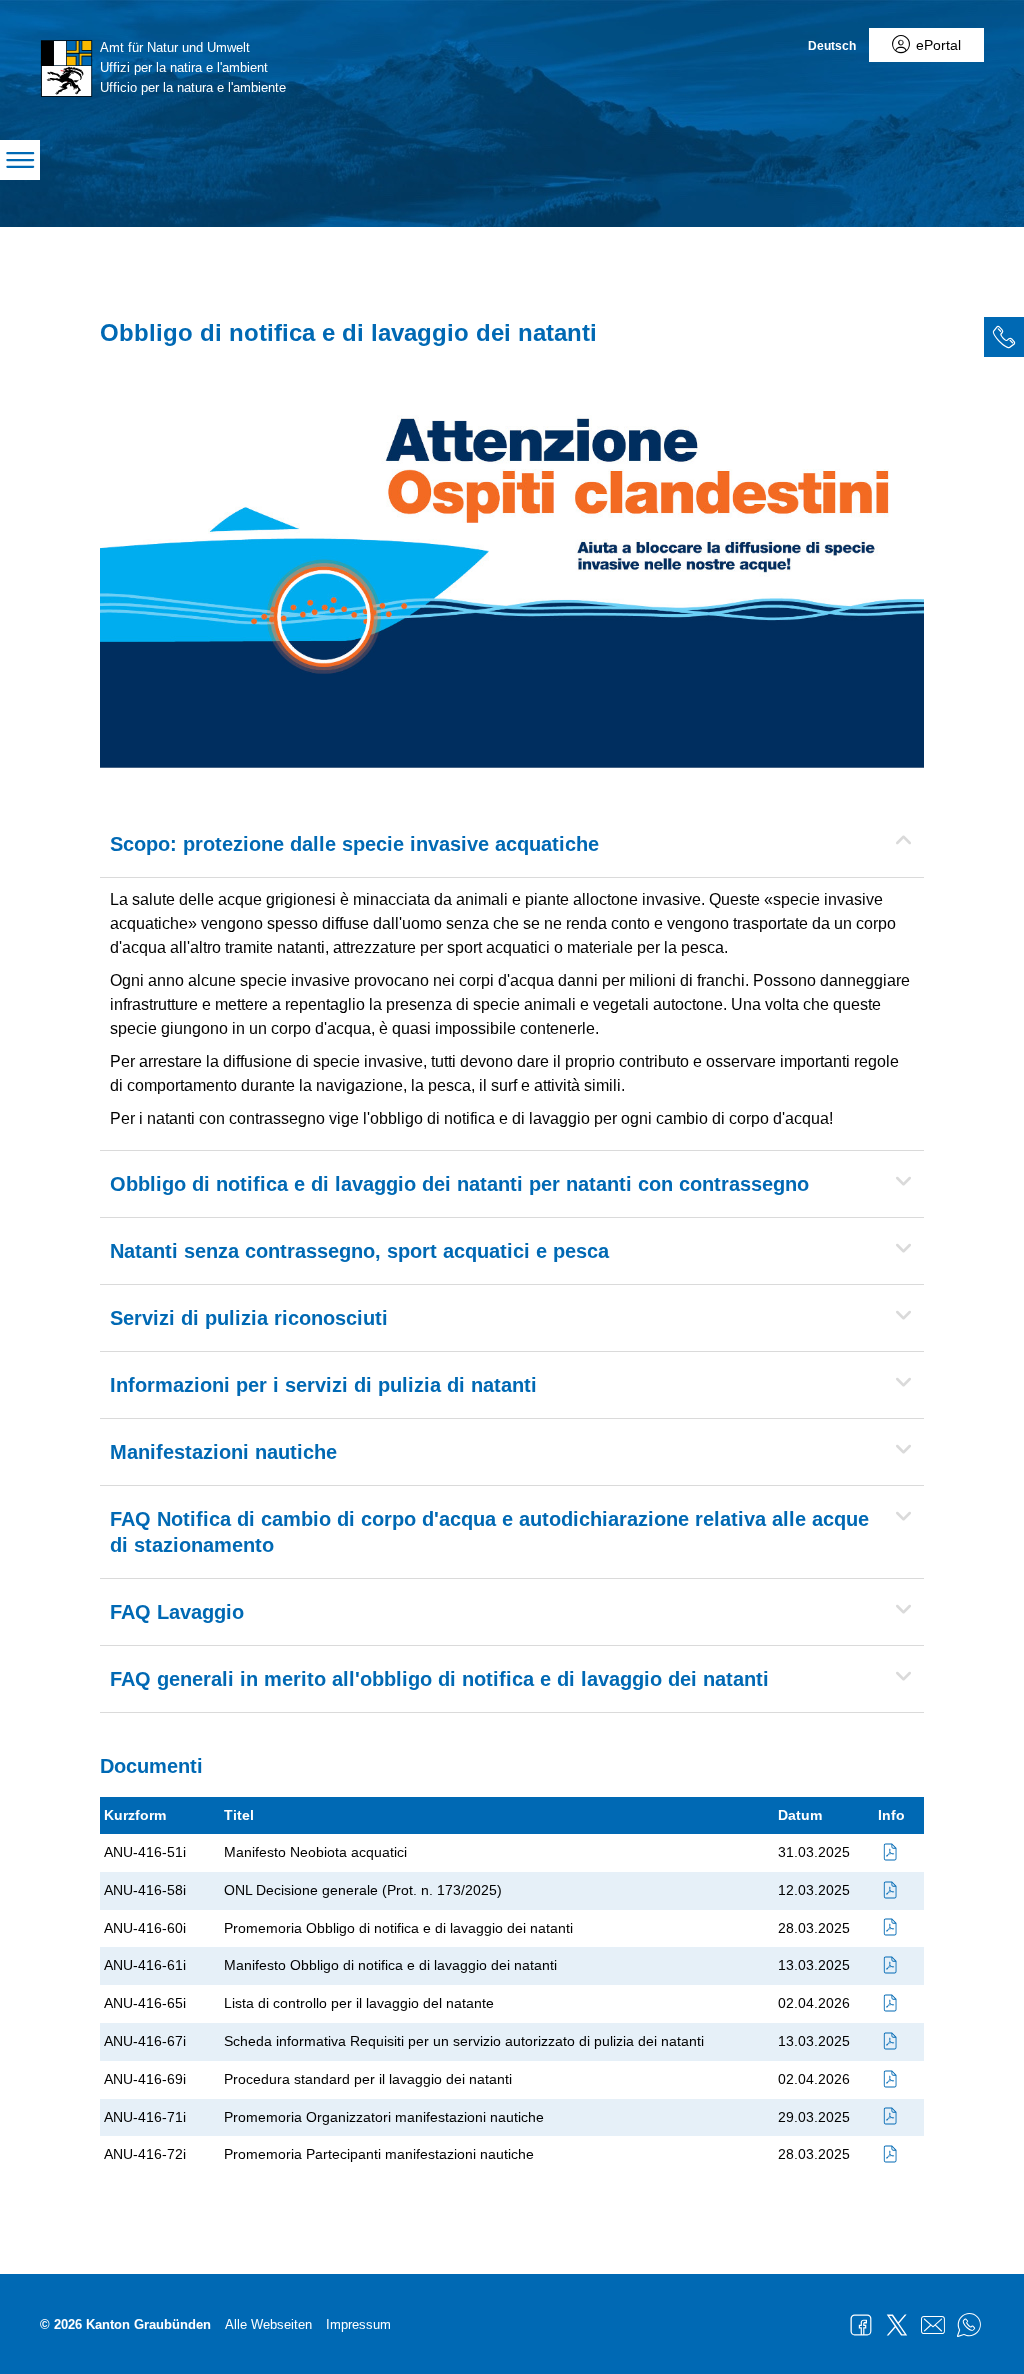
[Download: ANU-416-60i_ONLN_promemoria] (891, 1928)
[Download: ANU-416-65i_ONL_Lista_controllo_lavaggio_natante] (891, 2003)
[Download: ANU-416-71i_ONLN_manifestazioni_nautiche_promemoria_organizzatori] (891, 2117)
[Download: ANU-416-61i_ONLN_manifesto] (891, 1965)
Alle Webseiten (268, 2324)
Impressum (358, 2324)
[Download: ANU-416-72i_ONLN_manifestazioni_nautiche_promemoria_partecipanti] (891, 2154)
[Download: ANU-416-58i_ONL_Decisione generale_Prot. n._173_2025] (891, 1890)
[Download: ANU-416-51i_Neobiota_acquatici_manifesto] (891, 1852)
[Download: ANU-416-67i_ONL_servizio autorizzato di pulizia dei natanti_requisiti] (891, 2041)
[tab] (1004, 337)
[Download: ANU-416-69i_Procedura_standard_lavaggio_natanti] (891, 2079)
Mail (933, 2325)
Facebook (861, 2325)
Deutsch (832, 46)
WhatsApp (969, 2325)
